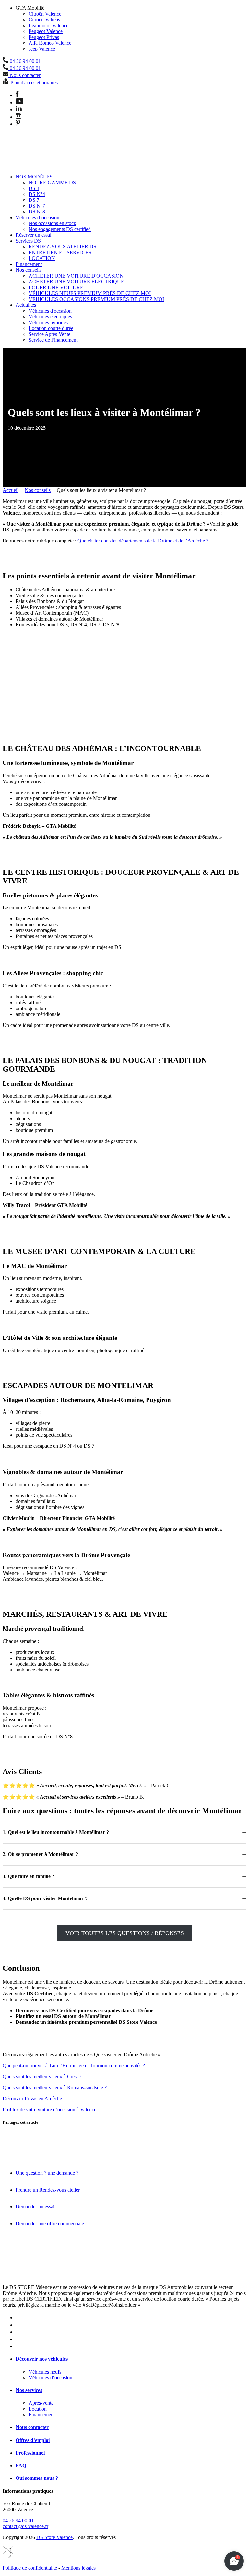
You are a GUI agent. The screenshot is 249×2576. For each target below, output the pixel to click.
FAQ (21, 2465)
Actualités (26, 305)
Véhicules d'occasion (50, 311)
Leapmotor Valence (48, 25)
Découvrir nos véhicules (42, 2359)
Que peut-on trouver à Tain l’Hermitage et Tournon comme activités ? (74, 2065)
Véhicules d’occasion (37, 217)
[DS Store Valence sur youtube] (19, 103)
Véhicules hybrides (48, 322)
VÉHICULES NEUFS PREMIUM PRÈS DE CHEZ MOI (90, 293)
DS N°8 (37, 212)
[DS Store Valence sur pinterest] (18, 124)
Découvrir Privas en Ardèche (32, 2098)
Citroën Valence (45, 14)
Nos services (29, 2390)
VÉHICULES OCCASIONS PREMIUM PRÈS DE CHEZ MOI (96, 299)
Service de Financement (53, 340)
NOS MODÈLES (34, 177)
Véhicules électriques (50, 317)
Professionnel (30, 2453)
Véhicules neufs (45, 2372)
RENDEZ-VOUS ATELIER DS (62, 247)
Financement (29, 264)
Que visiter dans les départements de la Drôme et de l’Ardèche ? (143, 541)
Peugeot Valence (46, 31)
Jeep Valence (42, 49)
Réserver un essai (33, 235)
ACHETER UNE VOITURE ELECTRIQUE (76, 282)
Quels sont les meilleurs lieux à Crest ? (42, 2076)
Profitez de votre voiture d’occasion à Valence (49, 2109)
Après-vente (41, 2403)
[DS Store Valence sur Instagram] (18, 117)
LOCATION (42, 258)
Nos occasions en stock (52, 223)
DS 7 (34, 200)
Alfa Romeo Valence (50, 43)
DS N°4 (37, 194)
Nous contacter (32, 2427)
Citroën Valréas (44, 20)
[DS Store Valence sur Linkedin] (19, 110)
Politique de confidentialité (30, 2568)
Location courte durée (51, 328)
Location (38, 2409)
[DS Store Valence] (24, 166)
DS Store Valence (54, 2537)
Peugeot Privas (44, 37)
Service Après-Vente (49, 334)
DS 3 (34, 188)
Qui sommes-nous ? (37, 2478)
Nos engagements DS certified (60, 229)
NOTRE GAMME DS (52, 182)
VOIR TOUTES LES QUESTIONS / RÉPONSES (125, 1933)
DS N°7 (37, 206)
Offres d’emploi (33, 2440)
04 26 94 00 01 (18, 2520)
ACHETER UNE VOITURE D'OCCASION (76, 276)
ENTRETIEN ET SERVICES (60, 252)
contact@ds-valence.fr (25, 2526)
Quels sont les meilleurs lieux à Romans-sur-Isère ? (55, 2087)
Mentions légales (78, 2568)
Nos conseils (29, 270)
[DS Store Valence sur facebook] (17, 95)
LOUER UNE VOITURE (56, 287)
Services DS (28, 241)
